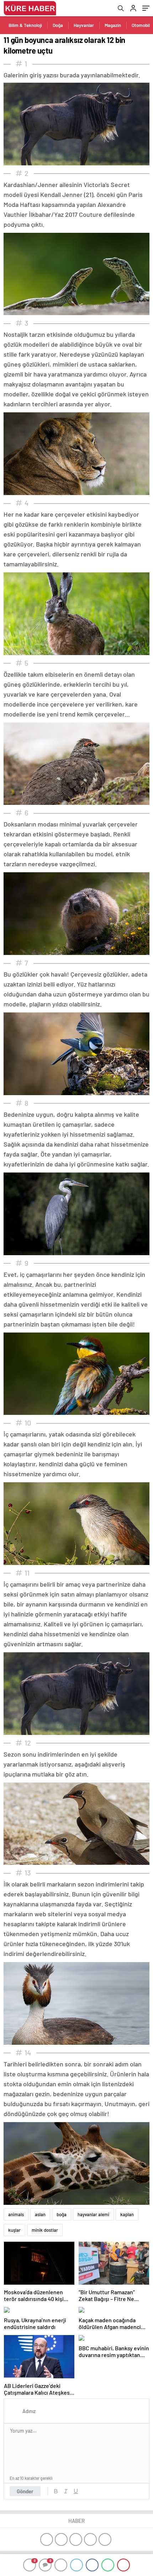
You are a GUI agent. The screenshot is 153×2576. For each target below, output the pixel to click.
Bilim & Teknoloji (25, 25)
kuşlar (14, 2230)
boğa (62, 2214)
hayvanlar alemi (93, 2214)
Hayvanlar (84, 25)
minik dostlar (45, 2230)
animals (16, 2214)
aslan (40, 2214)
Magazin (113, 25)
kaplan (127, 2214)
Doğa (58, 25)
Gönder (25, 2491)
